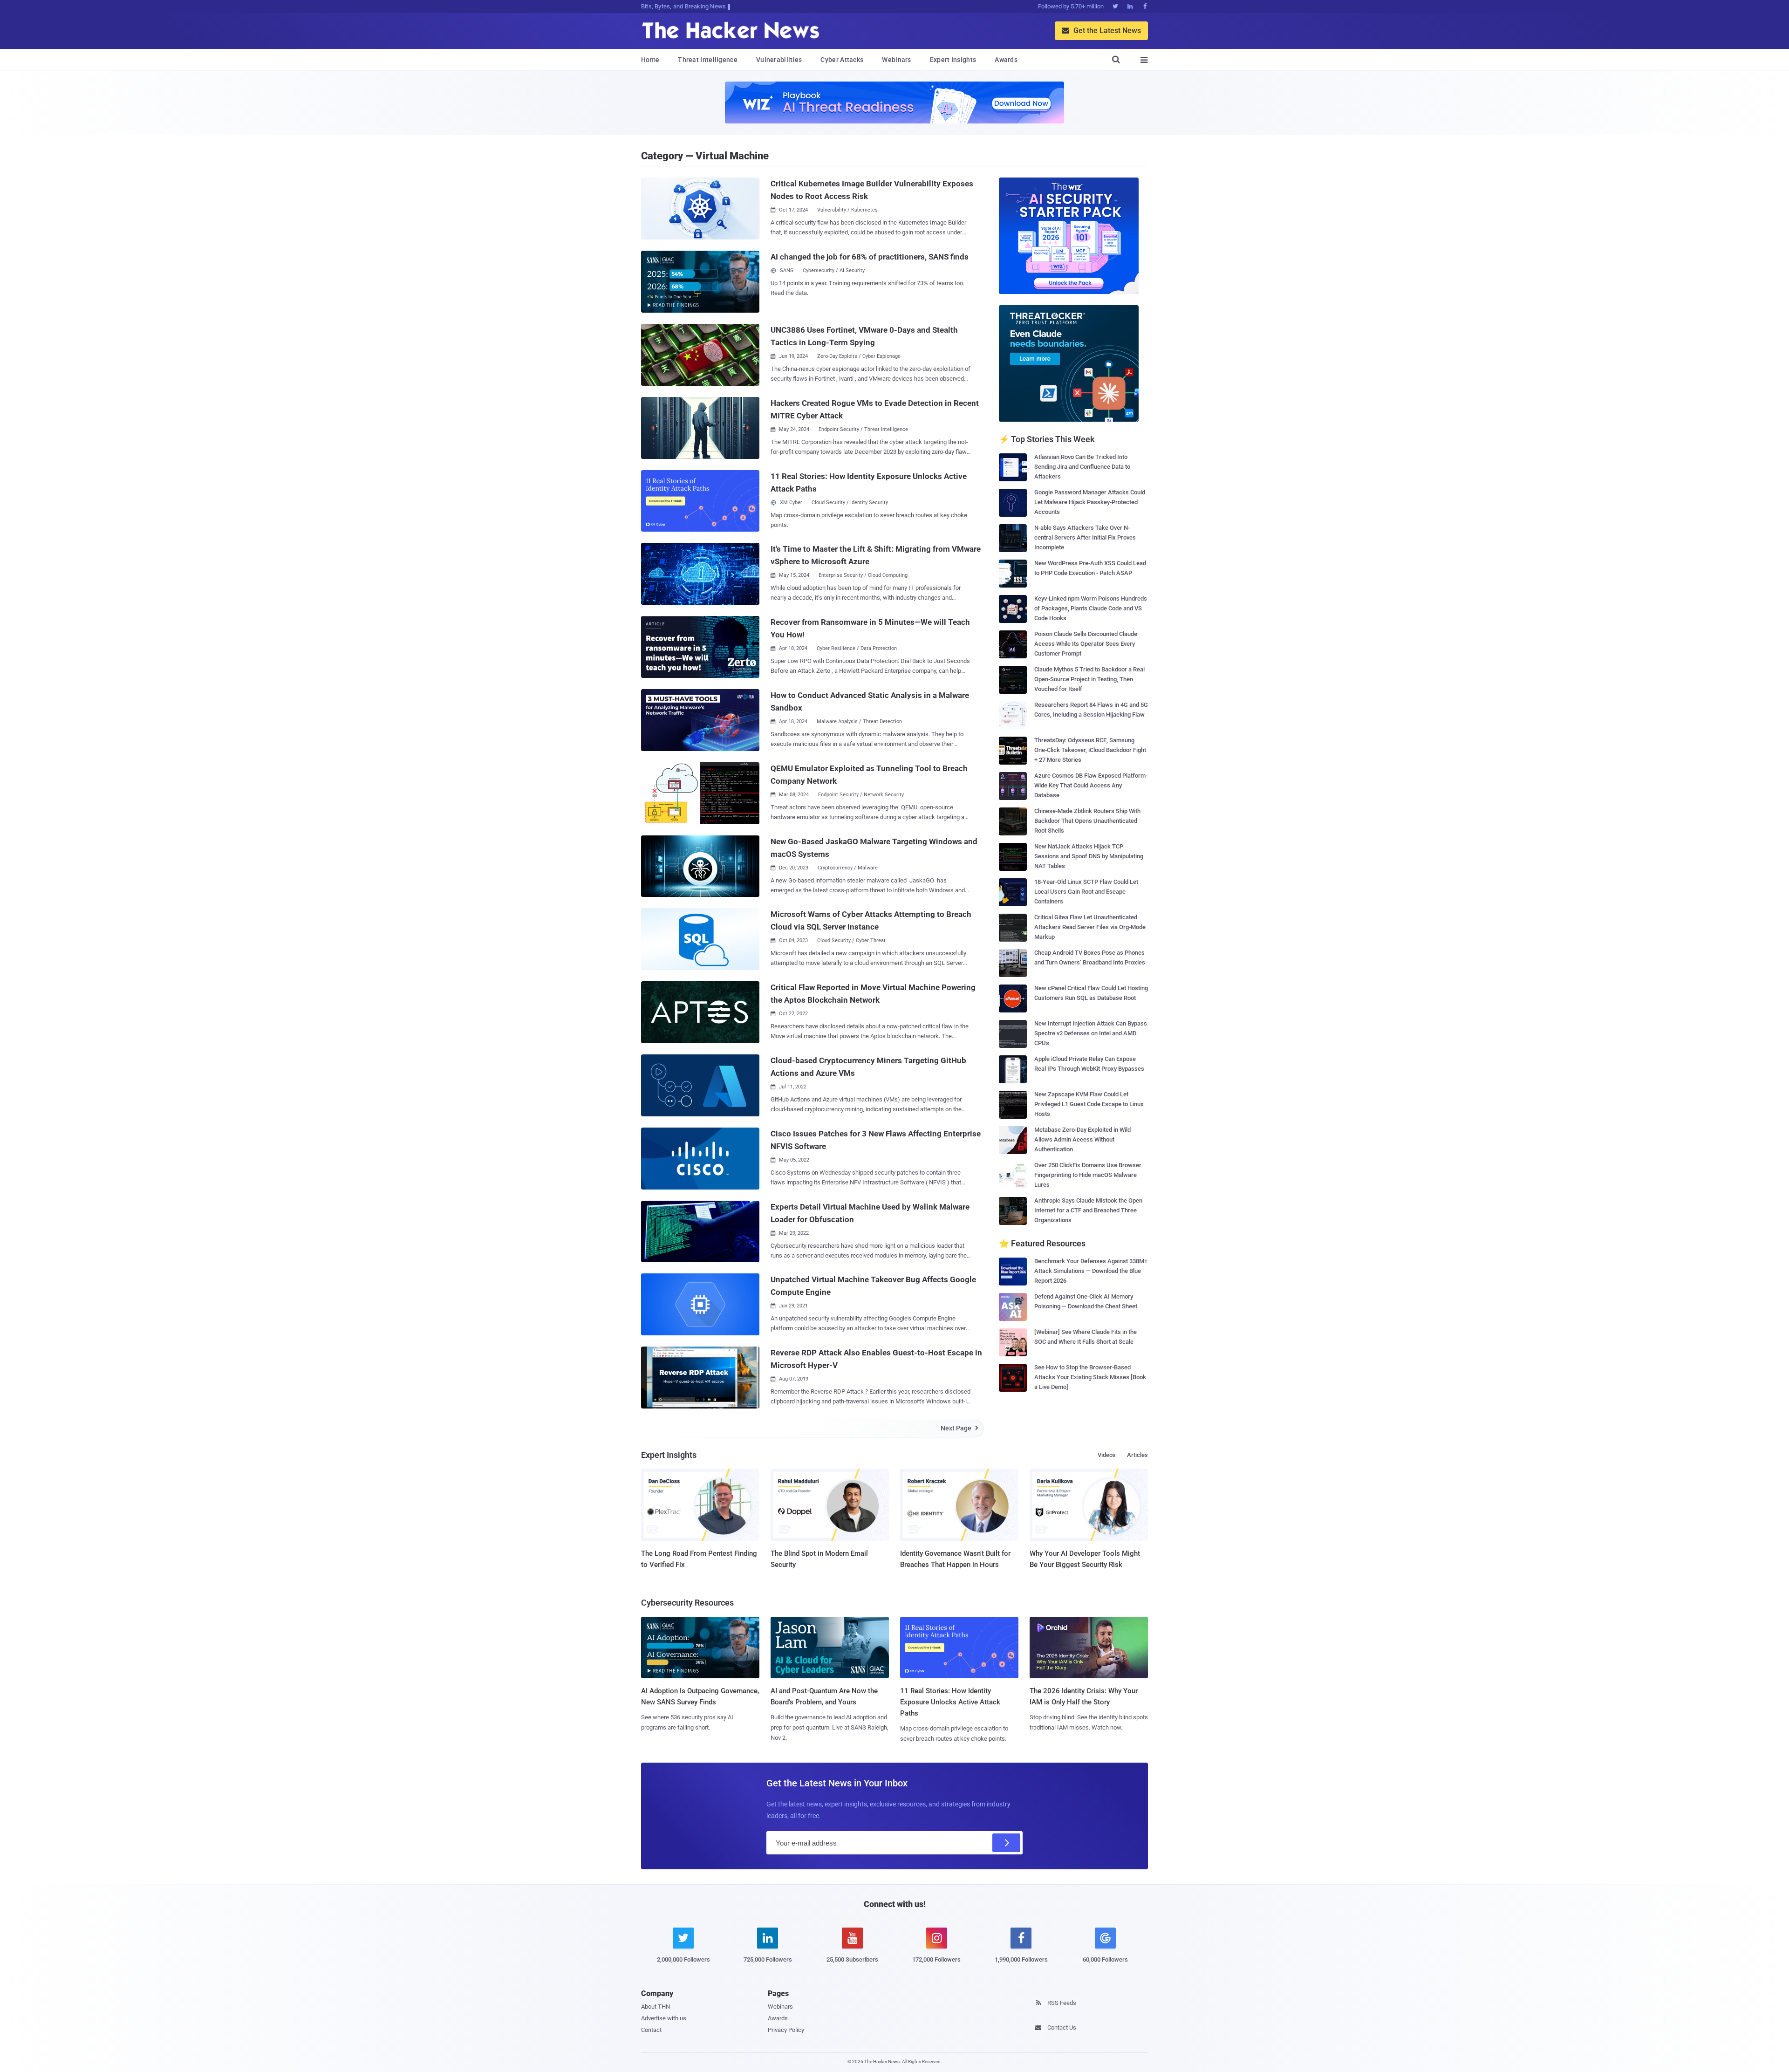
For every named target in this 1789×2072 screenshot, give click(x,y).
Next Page (959, 1428)
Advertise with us (664, 2018)
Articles (1137, 1455)
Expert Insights (953, 60)
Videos (1107, 1455)
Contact (651, 2030)
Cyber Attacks (842, 60)
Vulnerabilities (779, 60)
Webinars (896, 60)
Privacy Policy (786, 2030)
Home (650, 60)
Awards (1006, 60)
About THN (656, 2007)
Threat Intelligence (708, 60)
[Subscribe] (1006, 1843)
